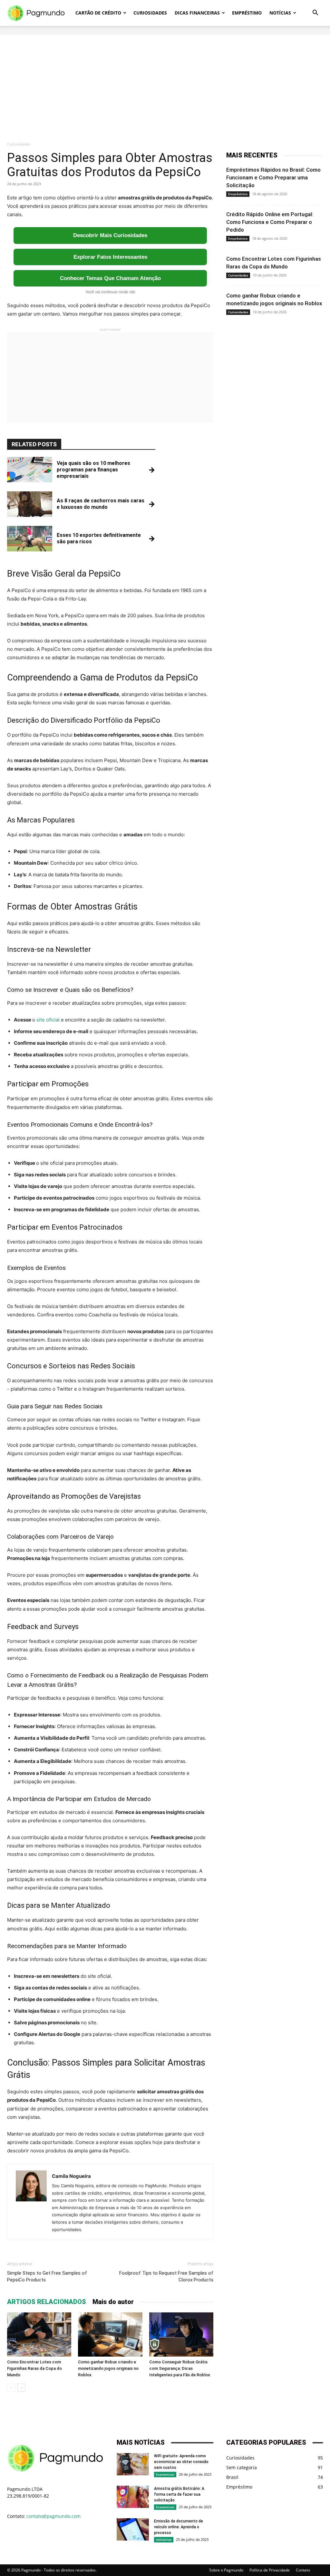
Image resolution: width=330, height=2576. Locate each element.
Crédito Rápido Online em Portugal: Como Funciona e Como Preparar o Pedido (270, 222)
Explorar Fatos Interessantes (110, 257)
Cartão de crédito (98, 13)
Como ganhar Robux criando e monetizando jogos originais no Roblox (108, 2368)
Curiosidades (150, 13)
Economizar (165, 2474)
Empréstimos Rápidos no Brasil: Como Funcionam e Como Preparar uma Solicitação (273, 177)
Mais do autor (113, 2302)
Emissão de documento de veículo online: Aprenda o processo (179, 2527)
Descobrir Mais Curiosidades (110, 235)
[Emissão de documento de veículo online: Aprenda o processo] (133, 2529)
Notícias (280, 13)
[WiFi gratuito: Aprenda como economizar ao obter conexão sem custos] (133, 2464)
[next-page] (21, 2388)
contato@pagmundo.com (53, 2516)
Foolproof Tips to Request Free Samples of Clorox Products (166, 2276)
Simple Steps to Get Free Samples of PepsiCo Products (47, 2276)
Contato (303, 2570)
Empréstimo (247, 13)
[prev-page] (11, 2388)
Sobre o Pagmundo (226, 2570)
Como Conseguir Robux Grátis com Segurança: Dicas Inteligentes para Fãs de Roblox (180, 2368)
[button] (315, 13)
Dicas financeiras (197, 13)
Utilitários (164, 2540)
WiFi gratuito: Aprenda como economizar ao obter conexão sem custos (181, 2462)
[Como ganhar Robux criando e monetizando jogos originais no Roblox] (110, 2334)
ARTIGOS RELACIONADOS (47, 2302)
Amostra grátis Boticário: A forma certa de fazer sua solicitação (179, 2494)
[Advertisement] (165, 80)
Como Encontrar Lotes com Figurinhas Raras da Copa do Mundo (34, 2368)
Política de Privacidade (270, 2570)
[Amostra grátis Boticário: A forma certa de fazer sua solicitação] (133, 2497)
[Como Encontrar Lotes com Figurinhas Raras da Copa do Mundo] (39, 2334)
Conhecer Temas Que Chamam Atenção (110, 278)
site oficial (48, 1020)
